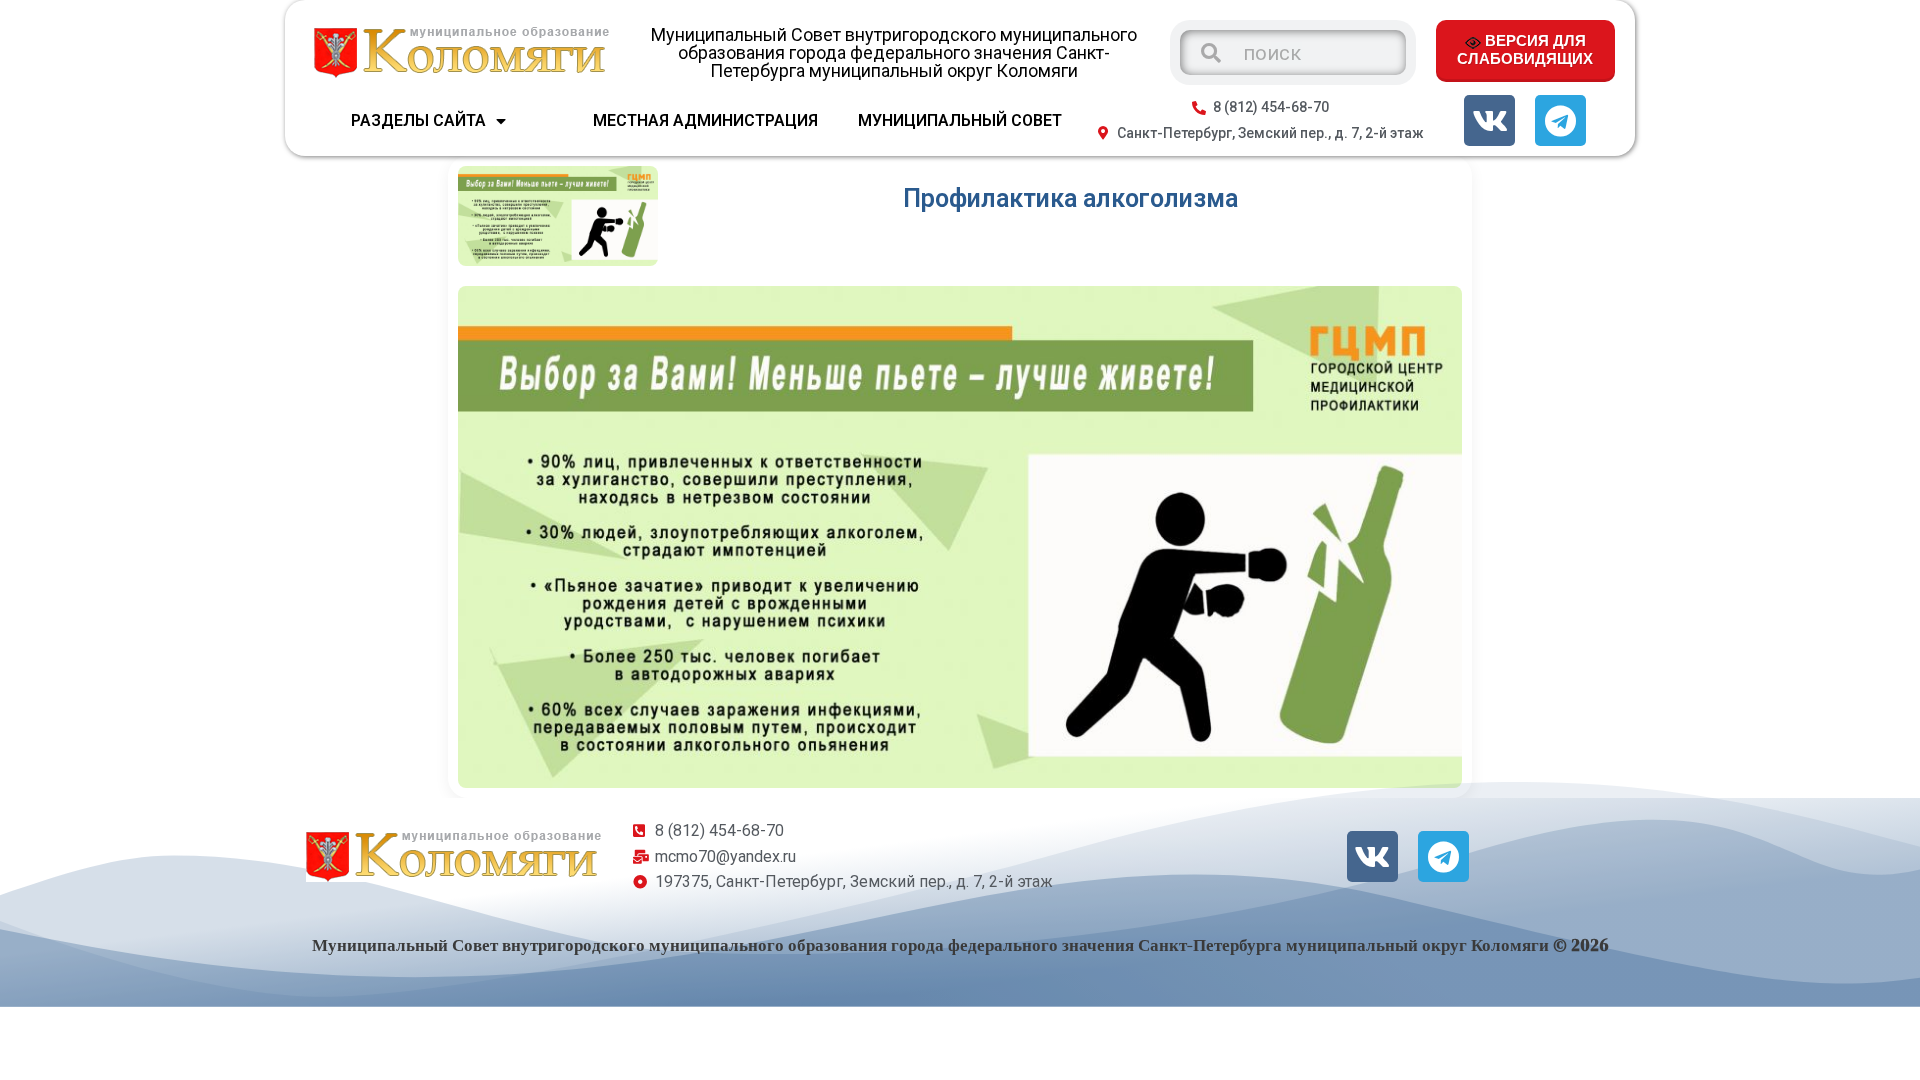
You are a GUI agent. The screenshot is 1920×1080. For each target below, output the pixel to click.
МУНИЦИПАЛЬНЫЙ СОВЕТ (960, 120)
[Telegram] (1560, 120)
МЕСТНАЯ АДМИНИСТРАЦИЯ (705, 120)
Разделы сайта (418, 120)
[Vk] (1489, 120)
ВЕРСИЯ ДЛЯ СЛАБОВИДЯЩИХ (1525, 49)
